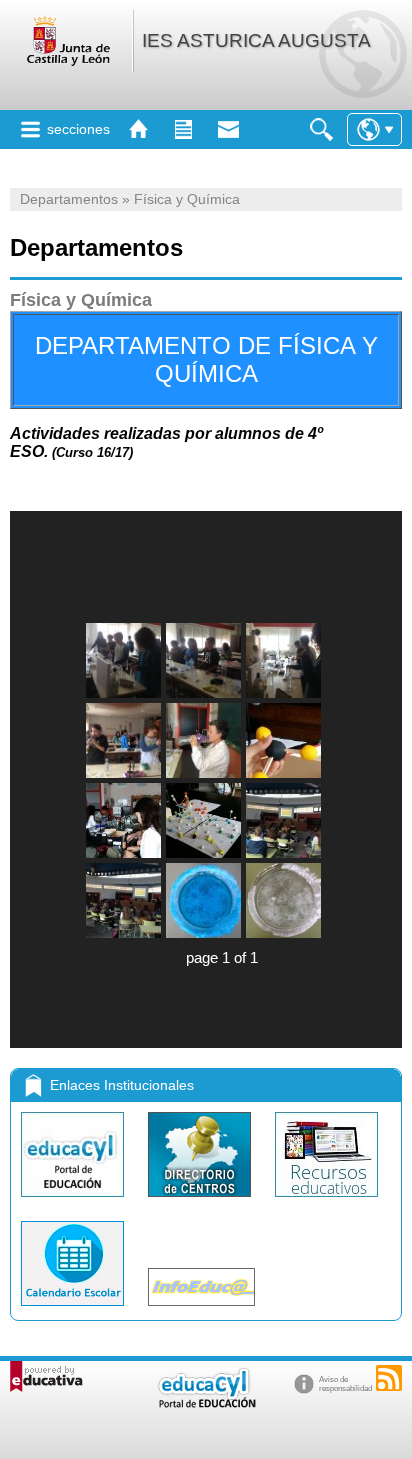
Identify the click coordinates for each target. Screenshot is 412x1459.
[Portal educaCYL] (74, 1201)
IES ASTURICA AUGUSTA (256, 40)
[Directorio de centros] (201, 1201)
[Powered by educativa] (46, 1376)
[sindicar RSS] (389, 1378)
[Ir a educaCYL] (206, 1403)
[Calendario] (74, 1310)
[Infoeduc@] (201, 1310)
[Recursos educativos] (326, 1201)
